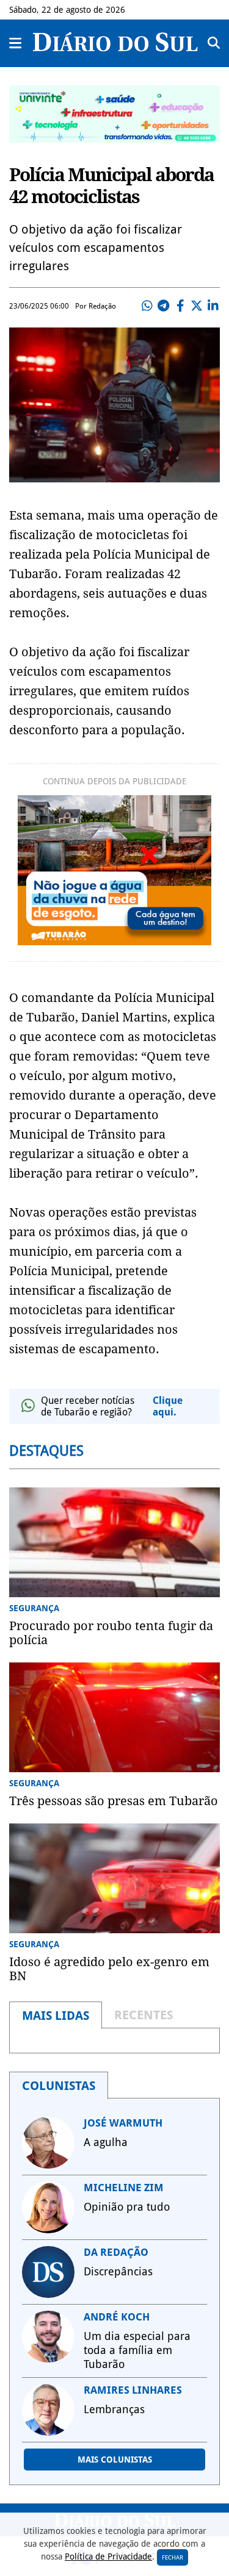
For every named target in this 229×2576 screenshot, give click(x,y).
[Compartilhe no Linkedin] (213, 306)
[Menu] (16, 43)
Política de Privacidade (108, 2556)
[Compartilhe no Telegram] (164, 306)
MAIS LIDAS (56, 2016)
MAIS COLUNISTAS (115, 2460)
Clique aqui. (168, 1406)
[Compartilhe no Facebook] (180, 306)
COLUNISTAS (59, 2086)
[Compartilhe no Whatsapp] (147, 306)
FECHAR (173, 2557)
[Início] (115, 48)
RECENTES (144, 2015)
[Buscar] (214, 43)
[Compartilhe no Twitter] (197, 306)
